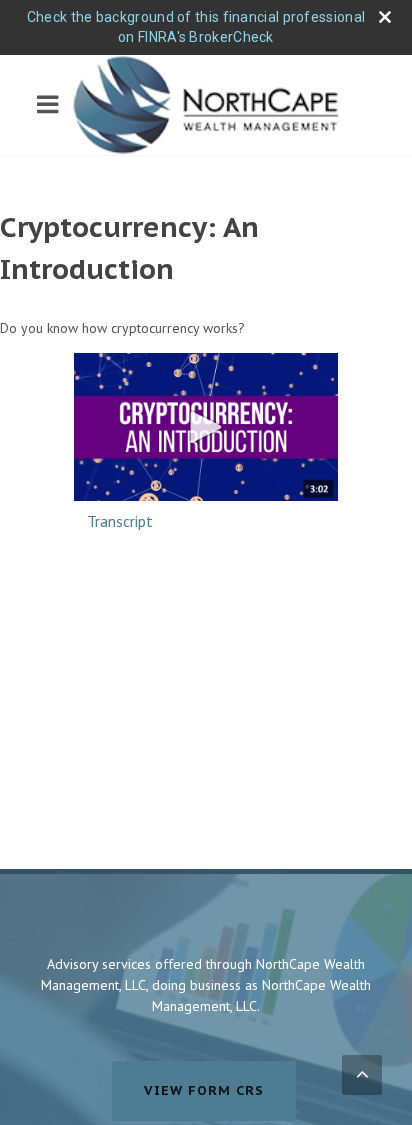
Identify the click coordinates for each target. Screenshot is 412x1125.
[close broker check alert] (385, 17)
